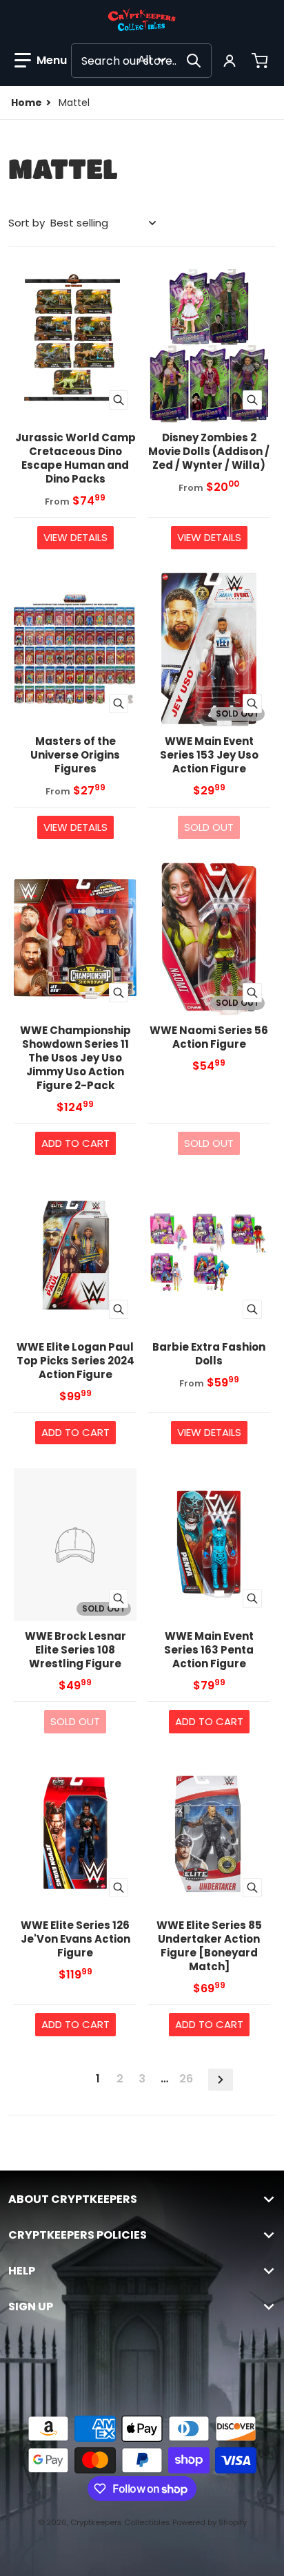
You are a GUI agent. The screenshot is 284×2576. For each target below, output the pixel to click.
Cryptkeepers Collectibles (121, 2522)
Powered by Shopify (210, 2522)
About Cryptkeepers (73, 2199)
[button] (41, 61)
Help (22, 2271)
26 (186, 2079)
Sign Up (31, 2307)
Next (221, 2080)
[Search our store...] (194, 61)
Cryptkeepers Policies (78, 2235)
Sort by (27, 223)
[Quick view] (119, 400)
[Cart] (261, 61)
